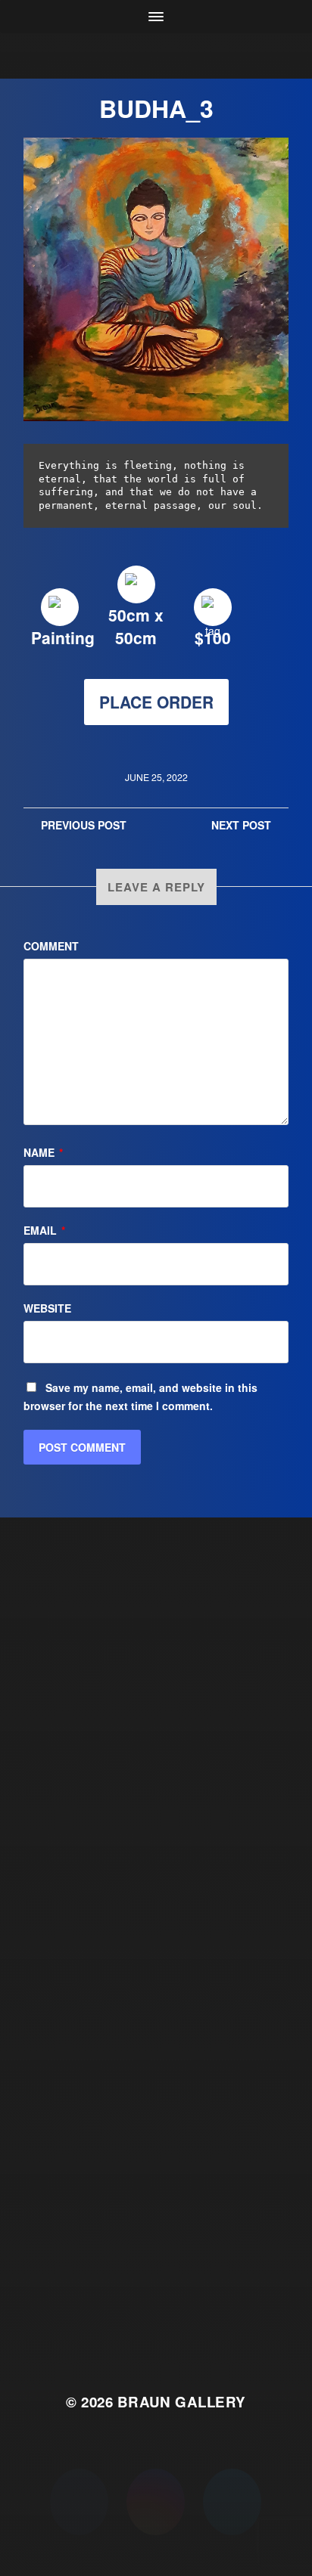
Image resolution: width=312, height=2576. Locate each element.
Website (47, 1308)
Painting (63, 637)
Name (43, 1152)
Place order (156, 702)
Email (44, 1230)
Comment (51, 946)
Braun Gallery (182, 2402)
